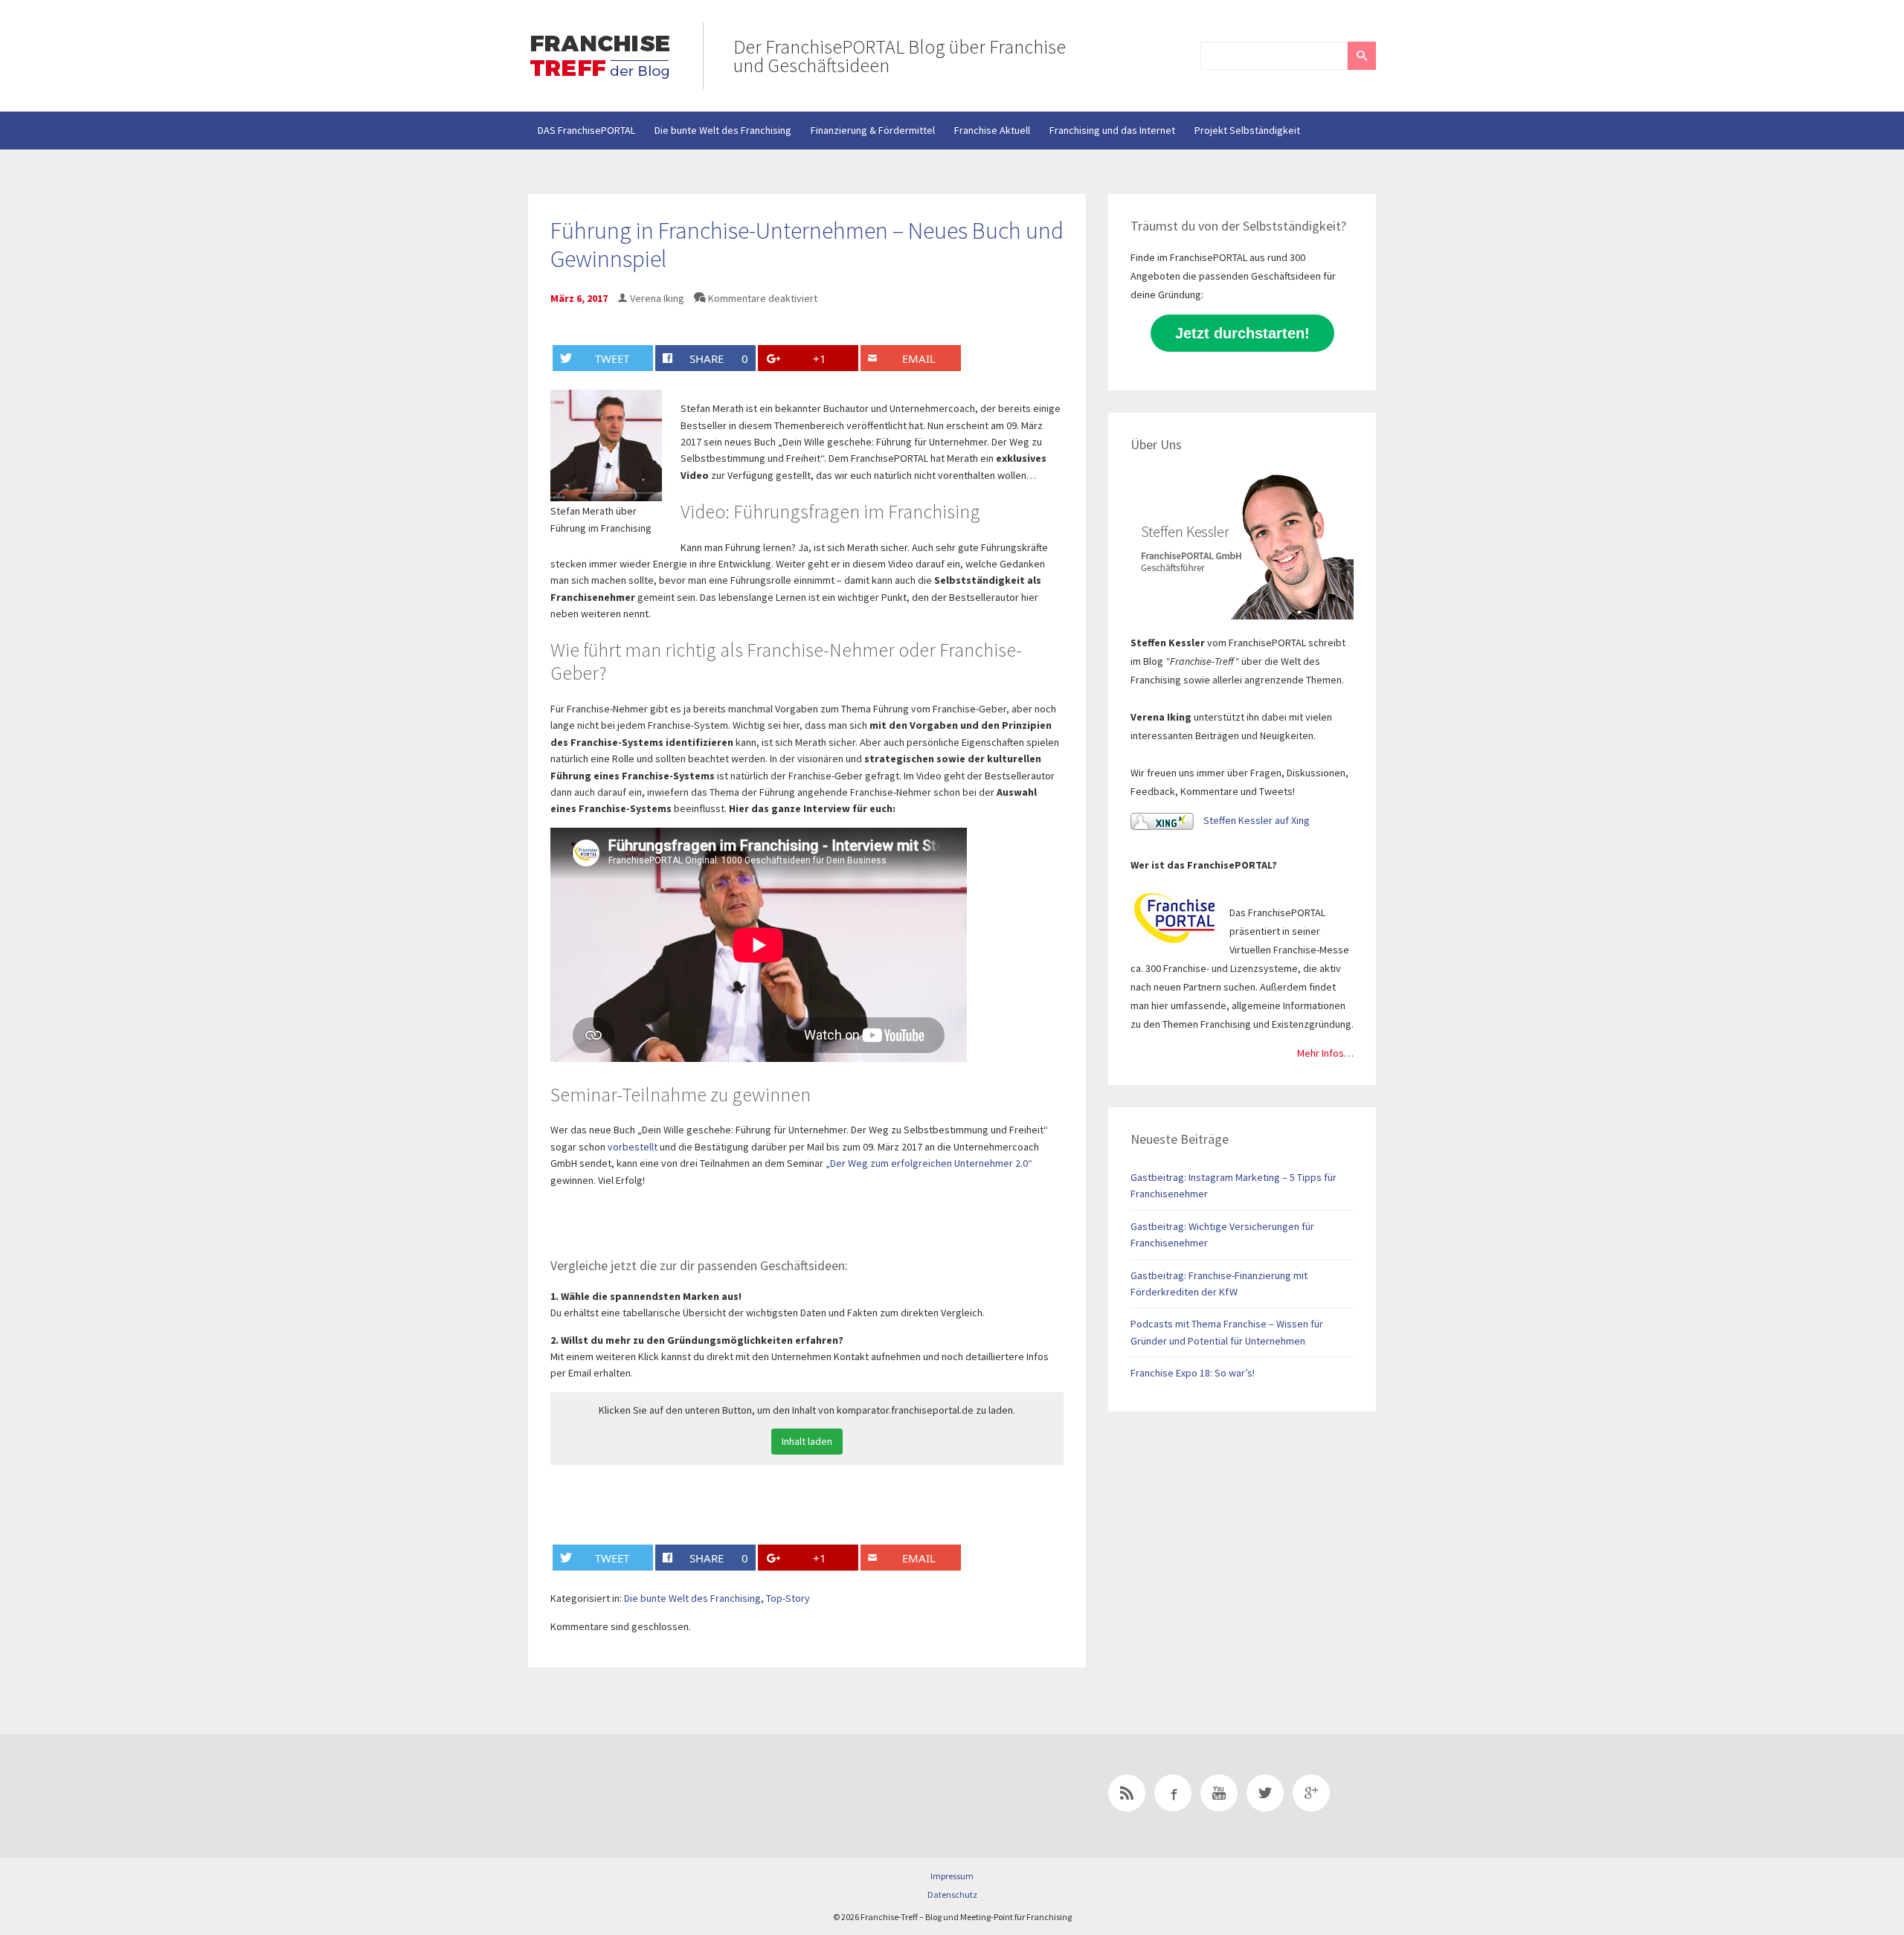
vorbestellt (633, 1147)
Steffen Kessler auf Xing (1255, 820)
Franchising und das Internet (1112, 130)
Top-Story (788, 1598)
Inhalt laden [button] (807, 1441)
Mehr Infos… (1325, 1053)
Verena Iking (657, 298)
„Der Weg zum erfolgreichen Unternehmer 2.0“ (929, 1163)
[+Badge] (632, 1796)
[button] (1362, 56)
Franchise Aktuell (992, 130)
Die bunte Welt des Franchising (723, 130)
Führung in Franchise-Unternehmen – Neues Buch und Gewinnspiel (807, 245)
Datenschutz (952, 1894)
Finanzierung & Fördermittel (873, 130)
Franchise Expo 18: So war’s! (1193, 1373)
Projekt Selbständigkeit (1247, 130)
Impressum (952, 1876)
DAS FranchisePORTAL (586, 130)
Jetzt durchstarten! (1242, 333)
